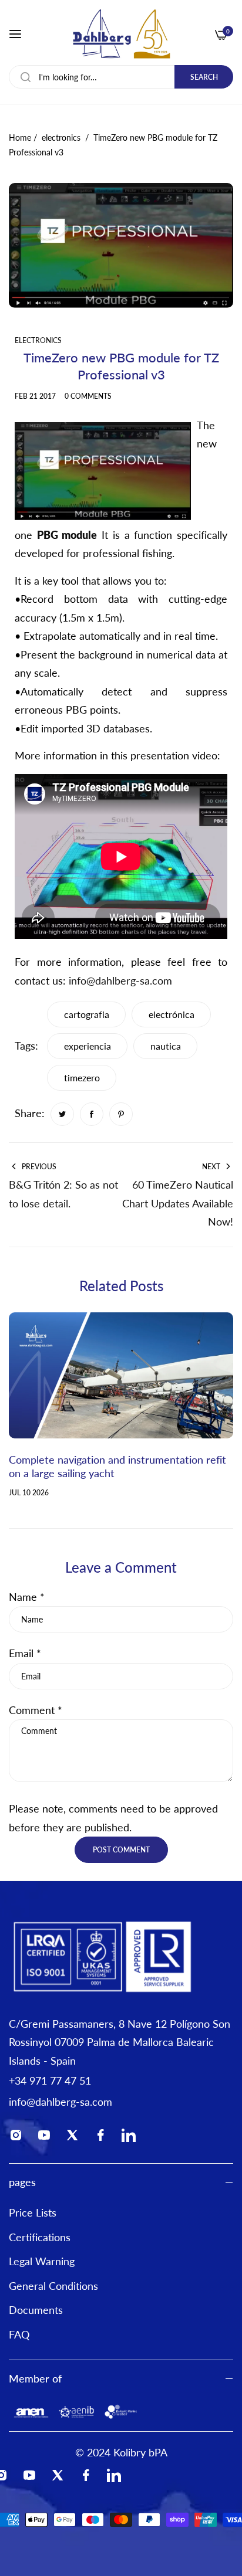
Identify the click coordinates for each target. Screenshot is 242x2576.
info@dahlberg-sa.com (120, 980)
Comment (36, 1710)
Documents (36, 2310)
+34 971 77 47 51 (50, 2081)
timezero (82, 1077)
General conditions (53, 2286)
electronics (61, 138)
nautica (166, 1046)
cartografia (87, 1014)
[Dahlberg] (121, 34)
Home (20, 138)
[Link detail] (19, 2137)
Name (27, 1597)
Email (25, 1653)
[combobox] (121, 77)
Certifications (40, 2237)
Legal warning (42, 2261)
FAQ (19, 2334)
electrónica (172, 1014)
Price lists (33, 2212)
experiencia (88, 1046)
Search (204, 77)
